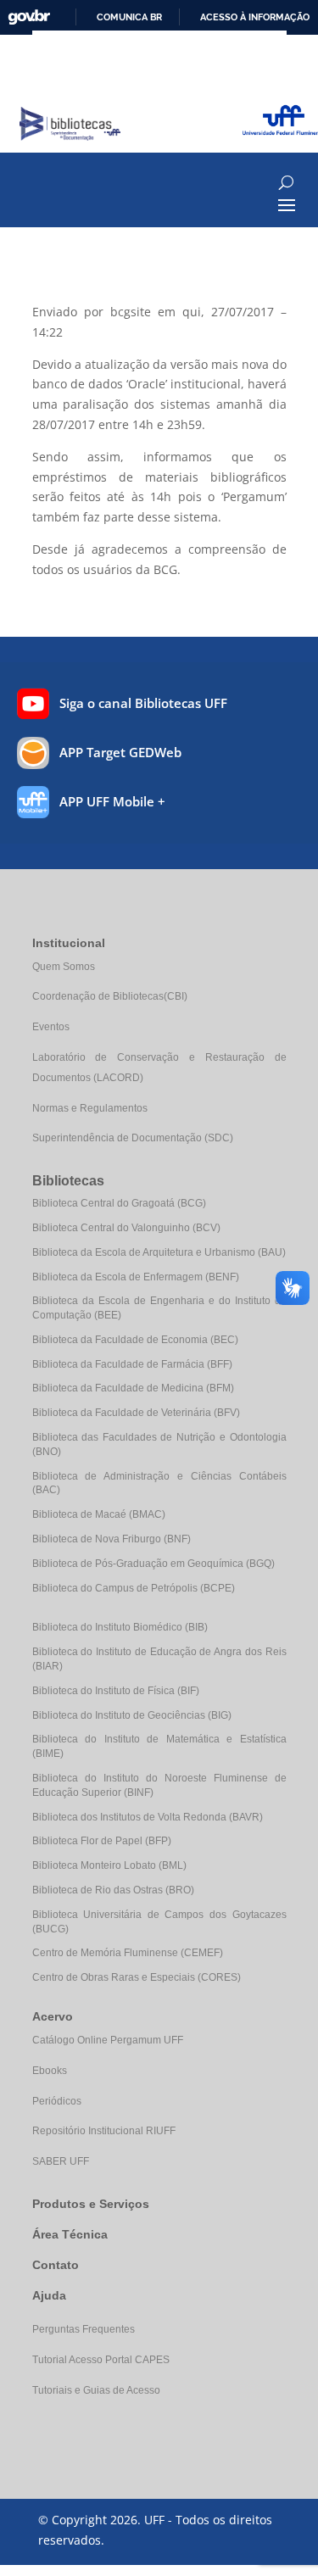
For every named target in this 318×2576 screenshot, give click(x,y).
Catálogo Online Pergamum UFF (108, 2040)
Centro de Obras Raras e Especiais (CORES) (137, 1977)
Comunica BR (129, 17)
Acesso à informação (255, 17)
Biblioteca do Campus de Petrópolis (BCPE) (134, 1588)
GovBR (29, 17)
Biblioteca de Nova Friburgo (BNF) (112, 1539)
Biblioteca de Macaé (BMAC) (99, 1514)
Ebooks (50, 2071)
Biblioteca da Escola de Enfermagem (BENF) (136, 1277)
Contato (56, 2265)
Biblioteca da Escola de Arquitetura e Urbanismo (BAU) (159, 1252)
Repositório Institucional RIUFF (104, 2131)
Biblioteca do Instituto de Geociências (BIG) (132, 1715)
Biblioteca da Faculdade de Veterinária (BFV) (136, 1413)
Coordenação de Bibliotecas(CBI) (110, 996)
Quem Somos (64, 967)
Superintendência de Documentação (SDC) (133, 1138)
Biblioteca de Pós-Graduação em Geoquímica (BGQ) (153, 1564)
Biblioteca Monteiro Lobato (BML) (109, 1865)
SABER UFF (61, 2161)
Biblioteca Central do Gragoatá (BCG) (119, 1203)
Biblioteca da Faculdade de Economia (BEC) (135, 1340)
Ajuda (49, 2295)
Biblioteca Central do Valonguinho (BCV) (126, 1228)
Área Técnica (70, 2234)
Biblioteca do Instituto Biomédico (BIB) (120, 1627)
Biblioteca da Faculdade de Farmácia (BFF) (132, 1364)
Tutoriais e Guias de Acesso (96, 2390)
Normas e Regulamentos (90, 1108)
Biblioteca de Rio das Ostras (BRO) (113, 1890)
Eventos (51, 1027)
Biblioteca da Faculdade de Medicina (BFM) (133, 1388)
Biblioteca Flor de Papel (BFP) (102, 1841)
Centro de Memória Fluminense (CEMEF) (128, 1953)
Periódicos (57, 2101)
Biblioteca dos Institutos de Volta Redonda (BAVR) (148, 1817)
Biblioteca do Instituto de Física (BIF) (116, 1691)
